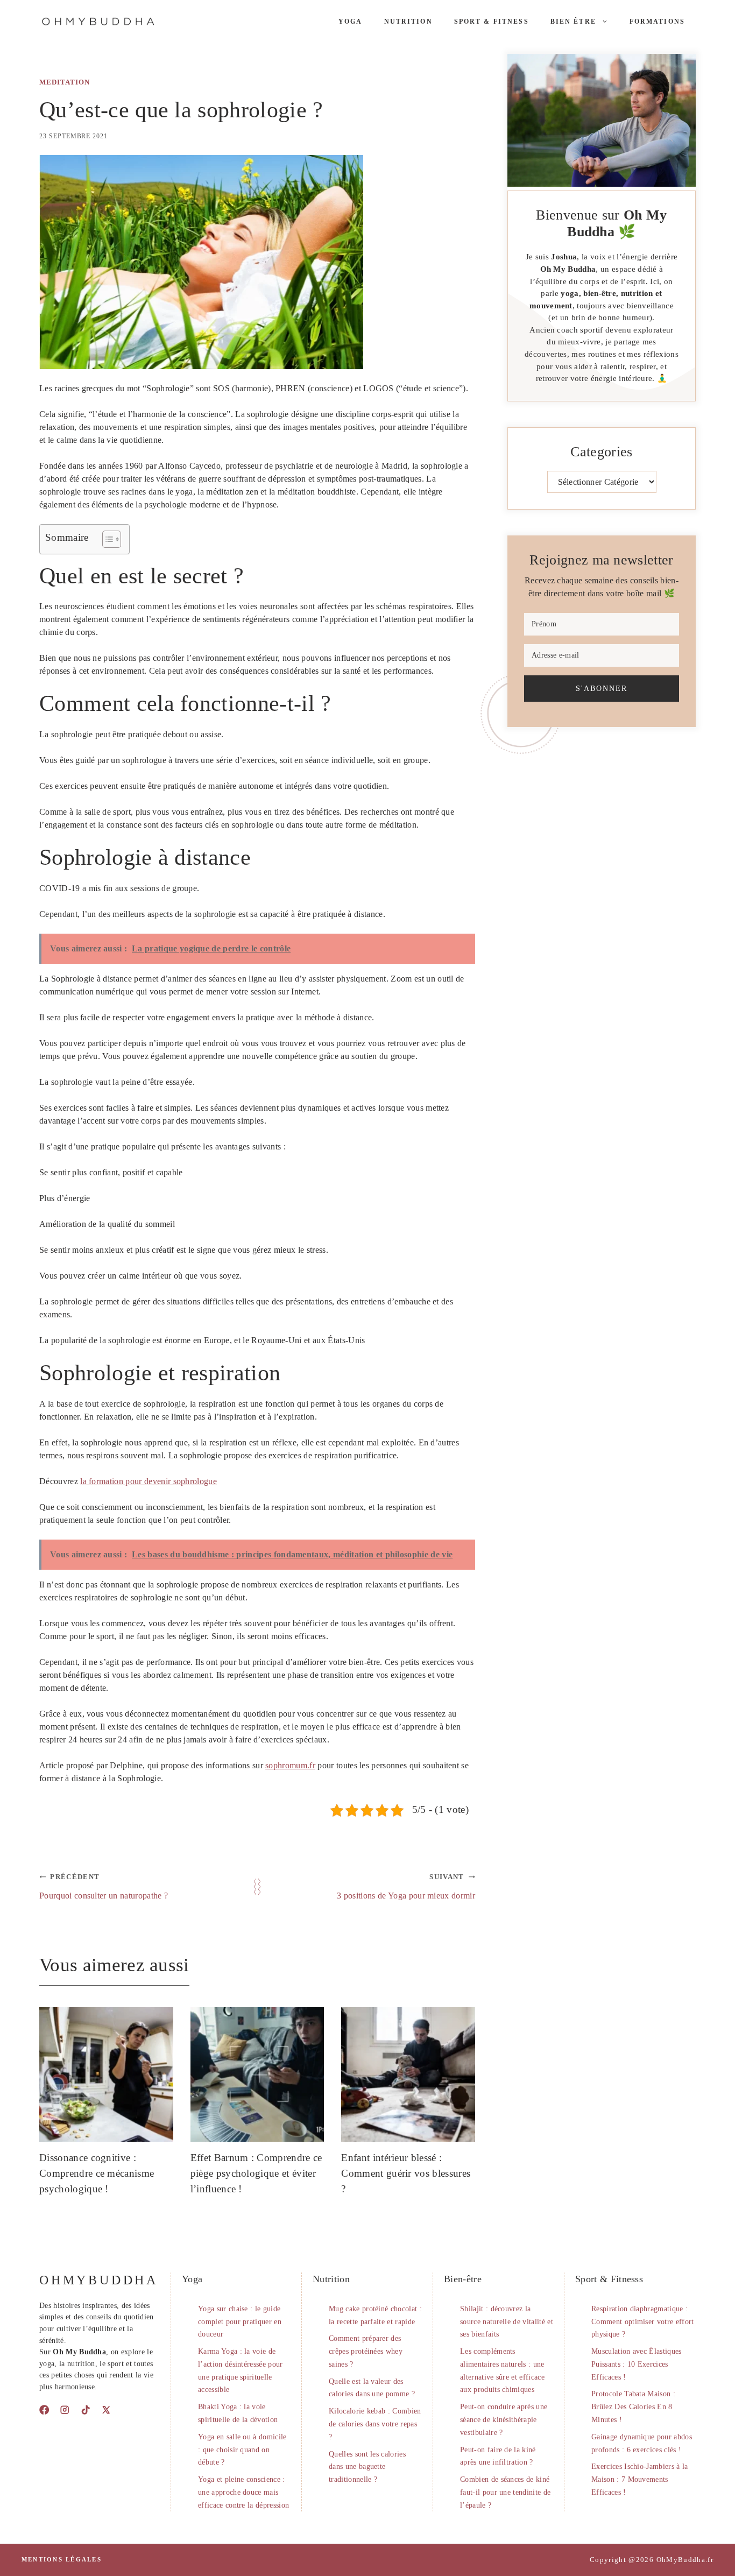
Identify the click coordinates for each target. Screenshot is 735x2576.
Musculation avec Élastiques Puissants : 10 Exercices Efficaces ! (637, 2364)
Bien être (573, 22)
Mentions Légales (62, 2559)
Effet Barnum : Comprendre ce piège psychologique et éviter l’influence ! (256, 2173)
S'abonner (602, 688)
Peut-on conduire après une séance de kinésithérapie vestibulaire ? (504, 2420)
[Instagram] (65, 2410)
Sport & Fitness (492, 22)
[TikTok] (86, 2410)
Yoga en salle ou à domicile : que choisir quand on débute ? (242, 2450)
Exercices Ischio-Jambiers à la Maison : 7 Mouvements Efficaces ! (640, 2479)
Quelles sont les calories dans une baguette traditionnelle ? (367, 2467)
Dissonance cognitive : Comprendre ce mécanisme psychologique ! (97, 2173)
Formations (657, 22)
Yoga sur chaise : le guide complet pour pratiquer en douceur (240, 2322)
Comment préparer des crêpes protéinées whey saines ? (366, 2351)
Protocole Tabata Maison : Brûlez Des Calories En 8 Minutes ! (633, 2407)
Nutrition (408, 22)
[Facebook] (44, 2410)
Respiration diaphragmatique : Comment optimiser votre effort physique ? (643, 2322)
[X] (106, 2410)
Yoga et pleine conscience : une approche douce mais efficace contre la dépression (243, 2492)
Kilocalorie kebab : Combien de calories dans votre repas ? (375, 2424)
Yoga (351, 22)
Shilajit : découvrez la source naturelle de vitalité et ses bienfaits (507, 2322)
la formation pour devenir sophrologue (149, 1481)
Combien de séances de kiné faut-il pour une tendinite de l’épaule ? (505, 2492)
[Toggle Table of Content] (106, 539)
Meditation (65, 82)
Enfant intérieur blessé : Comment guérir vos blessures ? (406, 2173)
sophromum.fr (290, 1765)
